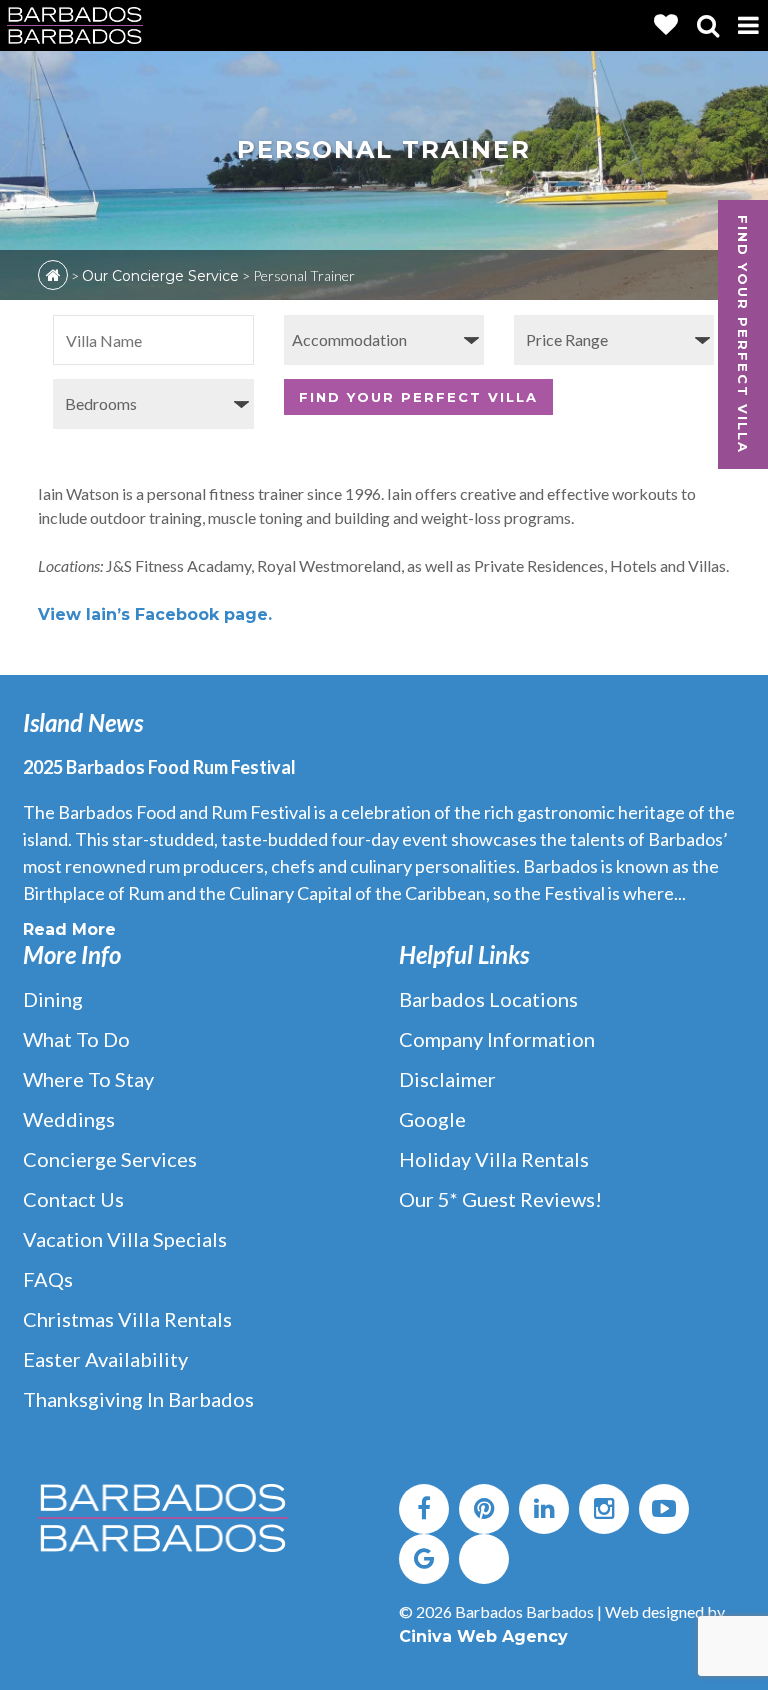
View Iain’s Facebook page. (155, 614)
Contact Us (73, 1199)
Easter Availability (105, 1359)
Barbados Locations (488, 999)
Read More (69, 929)
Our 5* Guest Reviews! (500, 1199)
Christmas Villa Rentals (127, 1319)
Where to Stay (88, 1079)
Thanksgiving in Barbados (138, 1399)
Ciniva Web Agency (483, 1636)
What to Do (76, 1039)
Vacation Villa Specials (125, 1239)
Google (432, 1119)
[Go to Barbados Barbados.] (53, 275)
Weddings (69, 1119)
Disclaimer (447, 1079)
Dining (53, 999)
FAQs (48, 1279)
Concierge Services (110, 1159)
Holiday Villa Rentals (494, 1159)
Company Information (497, 1039)
